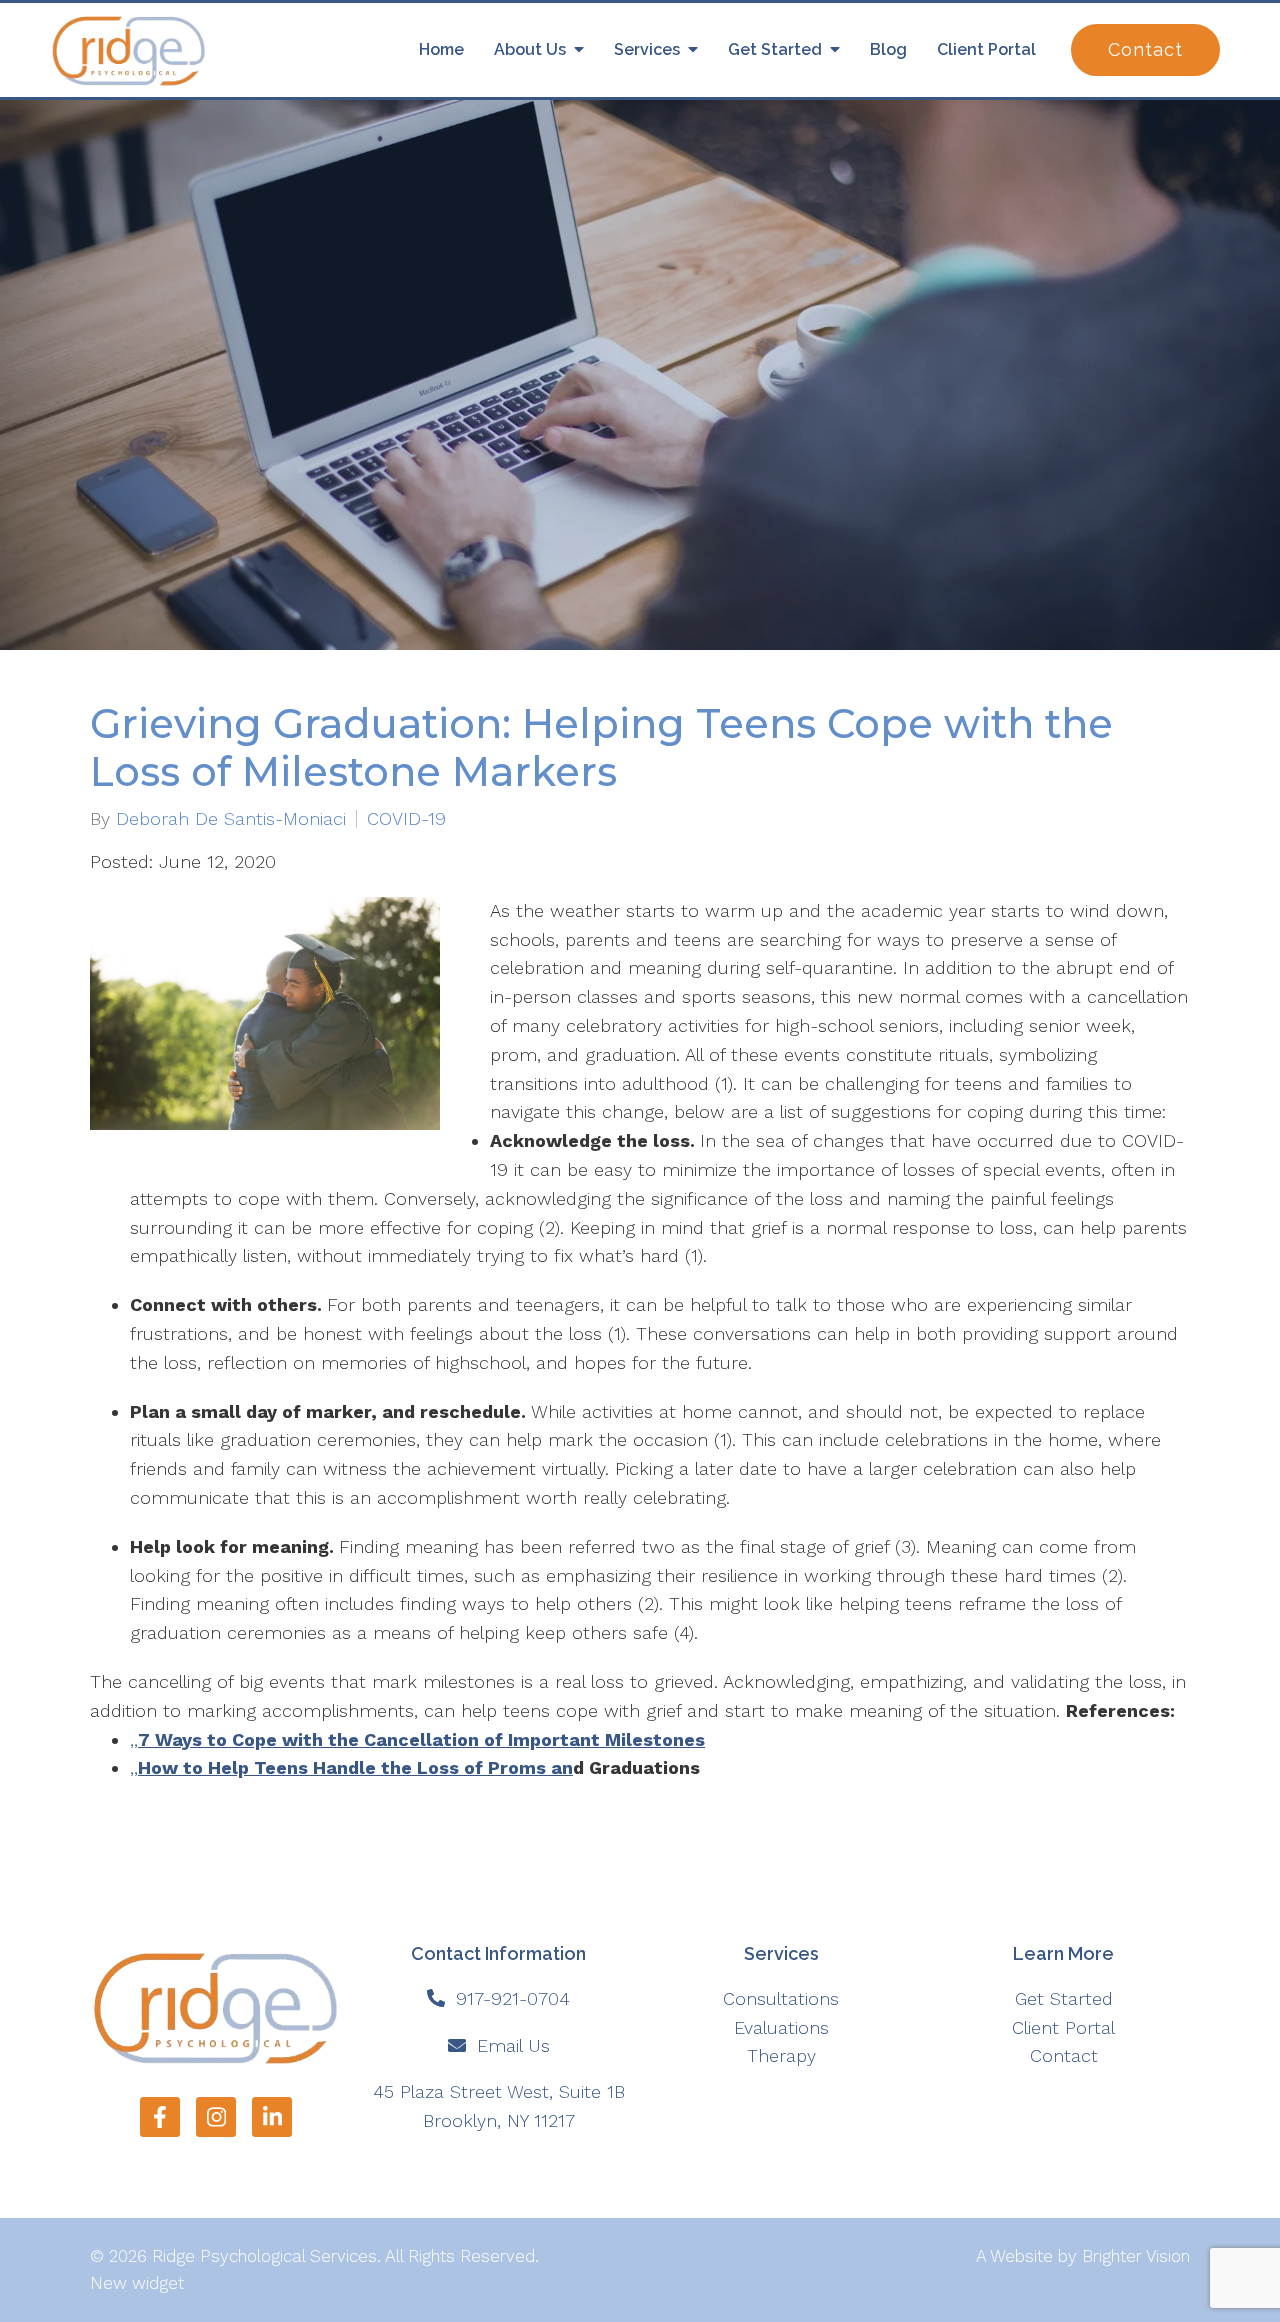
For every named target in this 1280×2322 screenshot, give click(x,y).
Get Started (775, 49)
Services (647, 49)
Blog (888, 49)
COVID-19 (406, 819)
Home (441, 49)
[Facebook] (160, 2117)
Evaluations (781, 2027)
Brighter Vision (1136, 2256)
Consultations (781, 1998)
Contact (1145, 49)
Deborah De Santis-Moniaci (231, 819)
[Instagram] (216, 2117)
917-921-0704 (513, 1998)
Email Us (513, 2045)
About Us (530, 49)
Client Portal (986, 49)
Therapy (781, 2055)
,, (417, 1739)
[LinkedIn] (272, 2117)
